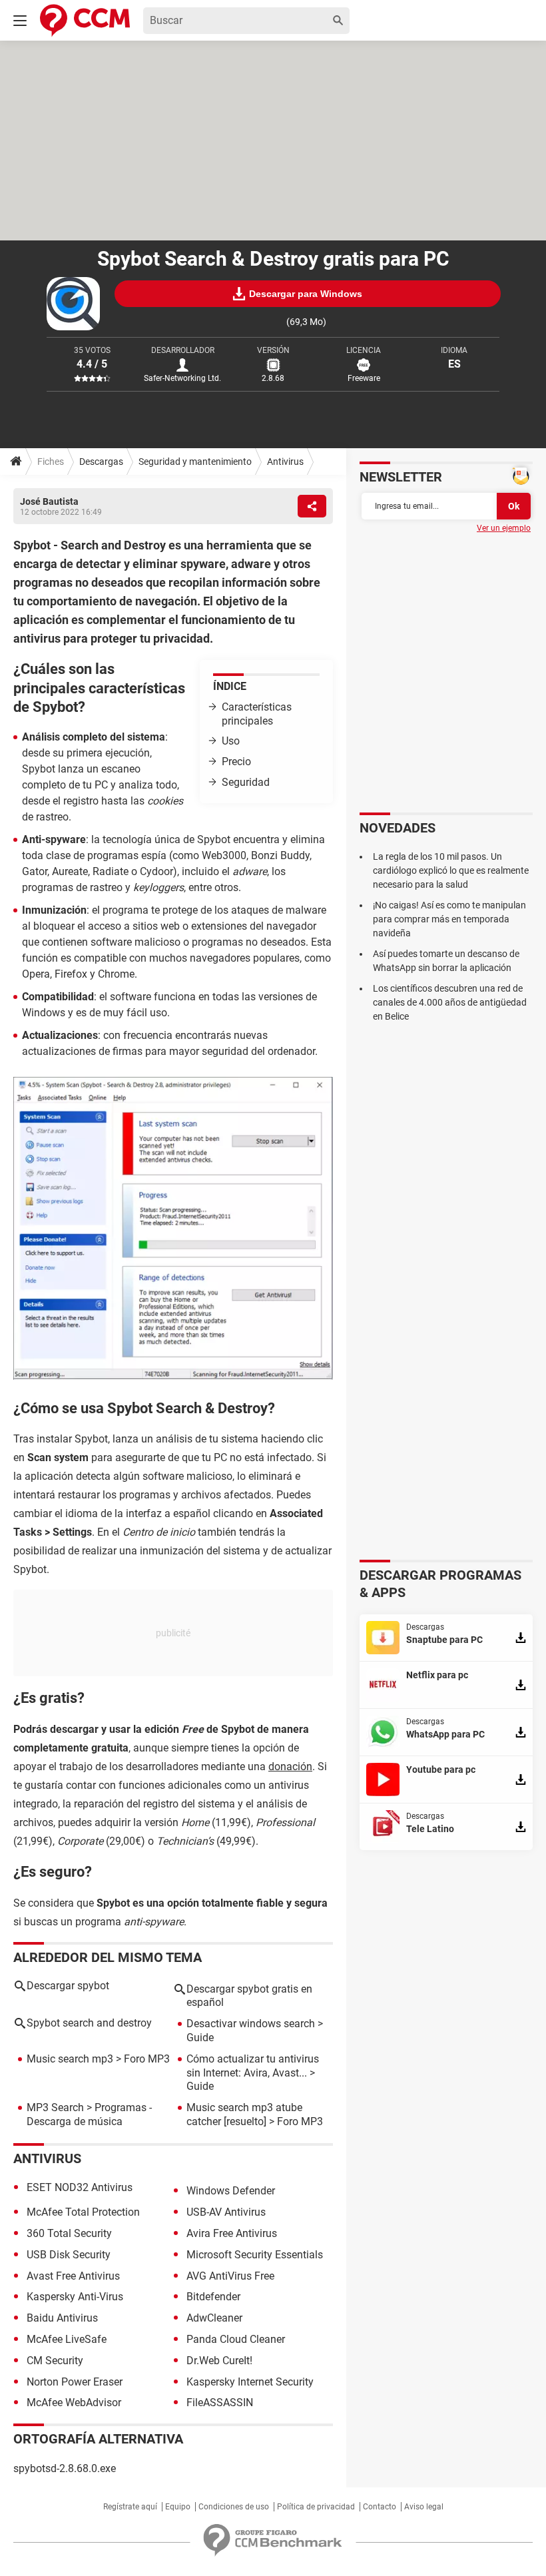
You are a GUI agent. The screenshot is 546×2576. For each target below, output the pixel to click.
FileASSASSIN (220, 2403)
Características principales (257, 714)
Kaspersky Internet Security (250, 2382)
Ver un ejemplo (504, 528)
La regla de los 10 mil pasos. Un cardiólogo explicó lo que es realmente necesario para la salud (451, 870)
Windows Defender (231, 2191)
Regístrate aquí (130, 2507)
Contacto (380, 2507)
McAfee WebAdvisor (74, 2403)
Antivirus (285, 462)
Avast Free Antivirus (73, 2276)
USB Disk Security (69, 2255)
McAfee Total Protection (83, 2212)
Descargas (101, 462)
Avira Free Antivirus (232, 2233)
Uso (231, 741)
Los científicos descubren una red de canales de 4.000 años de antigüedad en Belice (450, 1002)
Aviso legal (424, 2507)
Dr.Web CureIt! (219, 2361)
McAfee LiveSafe (67, 2339)
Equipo (178, 2507)
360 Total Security (69, 2233)
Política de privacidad (316, 2507)
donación (290, 1767)
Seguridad (246, 782)
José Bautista (49, 501)
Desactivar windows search (251, 2024)
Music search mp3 (70, 2059)
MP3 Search (55, 2107)
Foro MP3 (147, 2059)
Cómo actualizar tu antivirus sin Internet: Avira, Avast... (253, 2066)
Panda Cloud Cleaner (236, 2339)
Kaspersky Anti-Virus (75, 2297)
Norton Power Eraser (75, 2382)
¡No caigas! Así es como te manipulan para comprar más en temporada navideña (449, 919)
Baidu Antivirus (62, 2318)
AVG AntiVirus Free (230, 2276)
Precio (236, 762)
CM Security (55, 2361)
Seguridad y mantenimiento (195, 462)
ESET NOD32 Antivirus (80, 2187)
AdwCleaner (214, 2318)
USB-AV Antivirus (226, 2212)
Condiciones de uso (234, 2507)
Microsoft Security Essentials (255, 2255)
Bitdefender (213, 2297)
